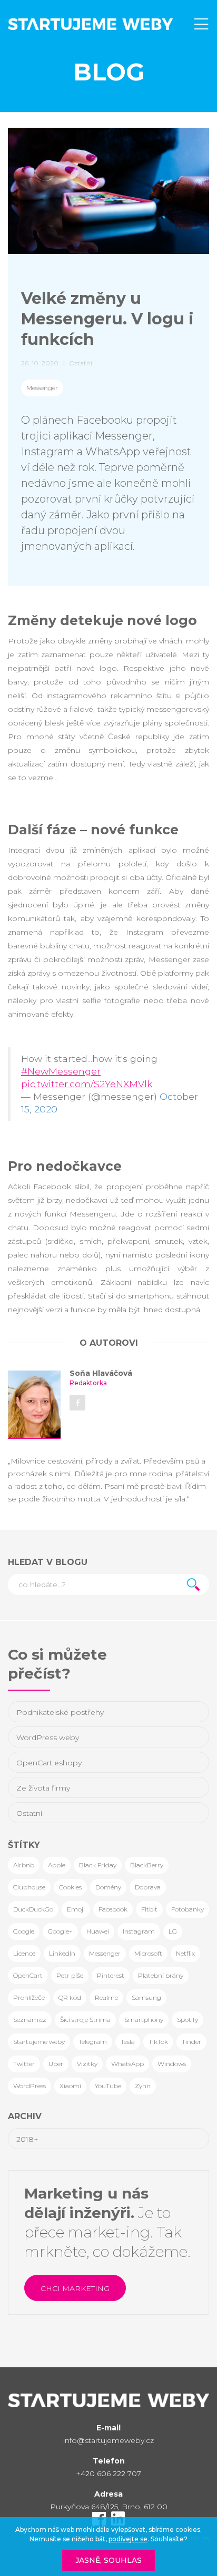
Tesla (128, 2042)
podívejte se (128, 2539)
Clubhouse (29, 1887)
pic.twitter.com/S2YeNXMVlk (87, 1084)
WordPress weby (48, 1737)
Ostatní (29, 1813)
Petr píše (70, 1975)
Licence (24, 1953)
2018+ (27, 2139)
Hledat (193, 1585)
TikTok (158, 2042)
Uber (56, 2064)
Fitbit (149, 1909)
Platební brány (161, 1975)
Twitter (24, 2064)
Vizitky (87, 2064)
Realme (106, 1997)
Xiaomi (70, 2086)
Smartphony (144, 2020)
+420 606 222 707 (108, 2473)
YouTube (108, 2086)
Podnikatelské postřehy (60, 1712)
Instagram (139, 1931)
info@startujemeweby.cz (108, 2440)
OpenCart (28, 1975)
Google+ (60, 1931)
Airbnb (24, 1865)
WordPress (29, 2086)
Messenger (42, 388)
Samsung (146, 1997)
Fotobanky (188, 1909)
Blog (109, 72)
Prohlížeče (29, 1997)
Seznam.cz (30, 2020)
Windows (172, 2064)
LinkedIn (62, 1953)
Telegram (93, 2042)
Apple (57, 1865)
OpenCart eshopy (49, 1763)
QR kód (70, 1997)
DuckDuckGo (33, 1909)
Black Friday (98, 1865)
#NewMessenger (61, 1071)
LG (173, 1931)
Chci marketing (75, 2288)
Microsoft (148, 1953)
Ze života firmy (43, 1788)
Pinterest (111, 1975)
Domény (108, 1887)
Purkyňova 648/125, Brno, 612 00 (109, 2507)
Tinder (191, 2042)
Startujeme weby (39, 2042)
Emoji (76, 1909)
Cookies (70, 1887)
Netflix (185, 1953)
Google (24, 1931)
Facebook (113, 1909)
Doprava (148, 1887)
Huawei (98, 1931)
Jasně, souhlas (108, 2560)
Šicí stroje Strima (85, 2020)
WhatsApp (127, 2064)
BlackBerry (147, 1865)
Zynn (143, 2086)
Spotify (188, 2020)
